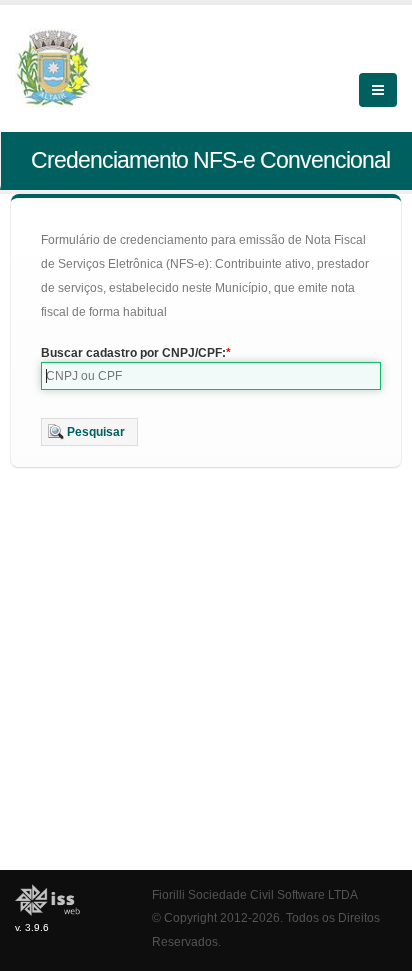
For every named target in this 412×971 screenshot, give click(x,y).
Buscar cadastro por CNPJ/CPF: (133, 353)
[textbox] (211, 376)
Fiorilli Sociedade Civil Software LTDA (255, 894)
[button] (89, 432)
